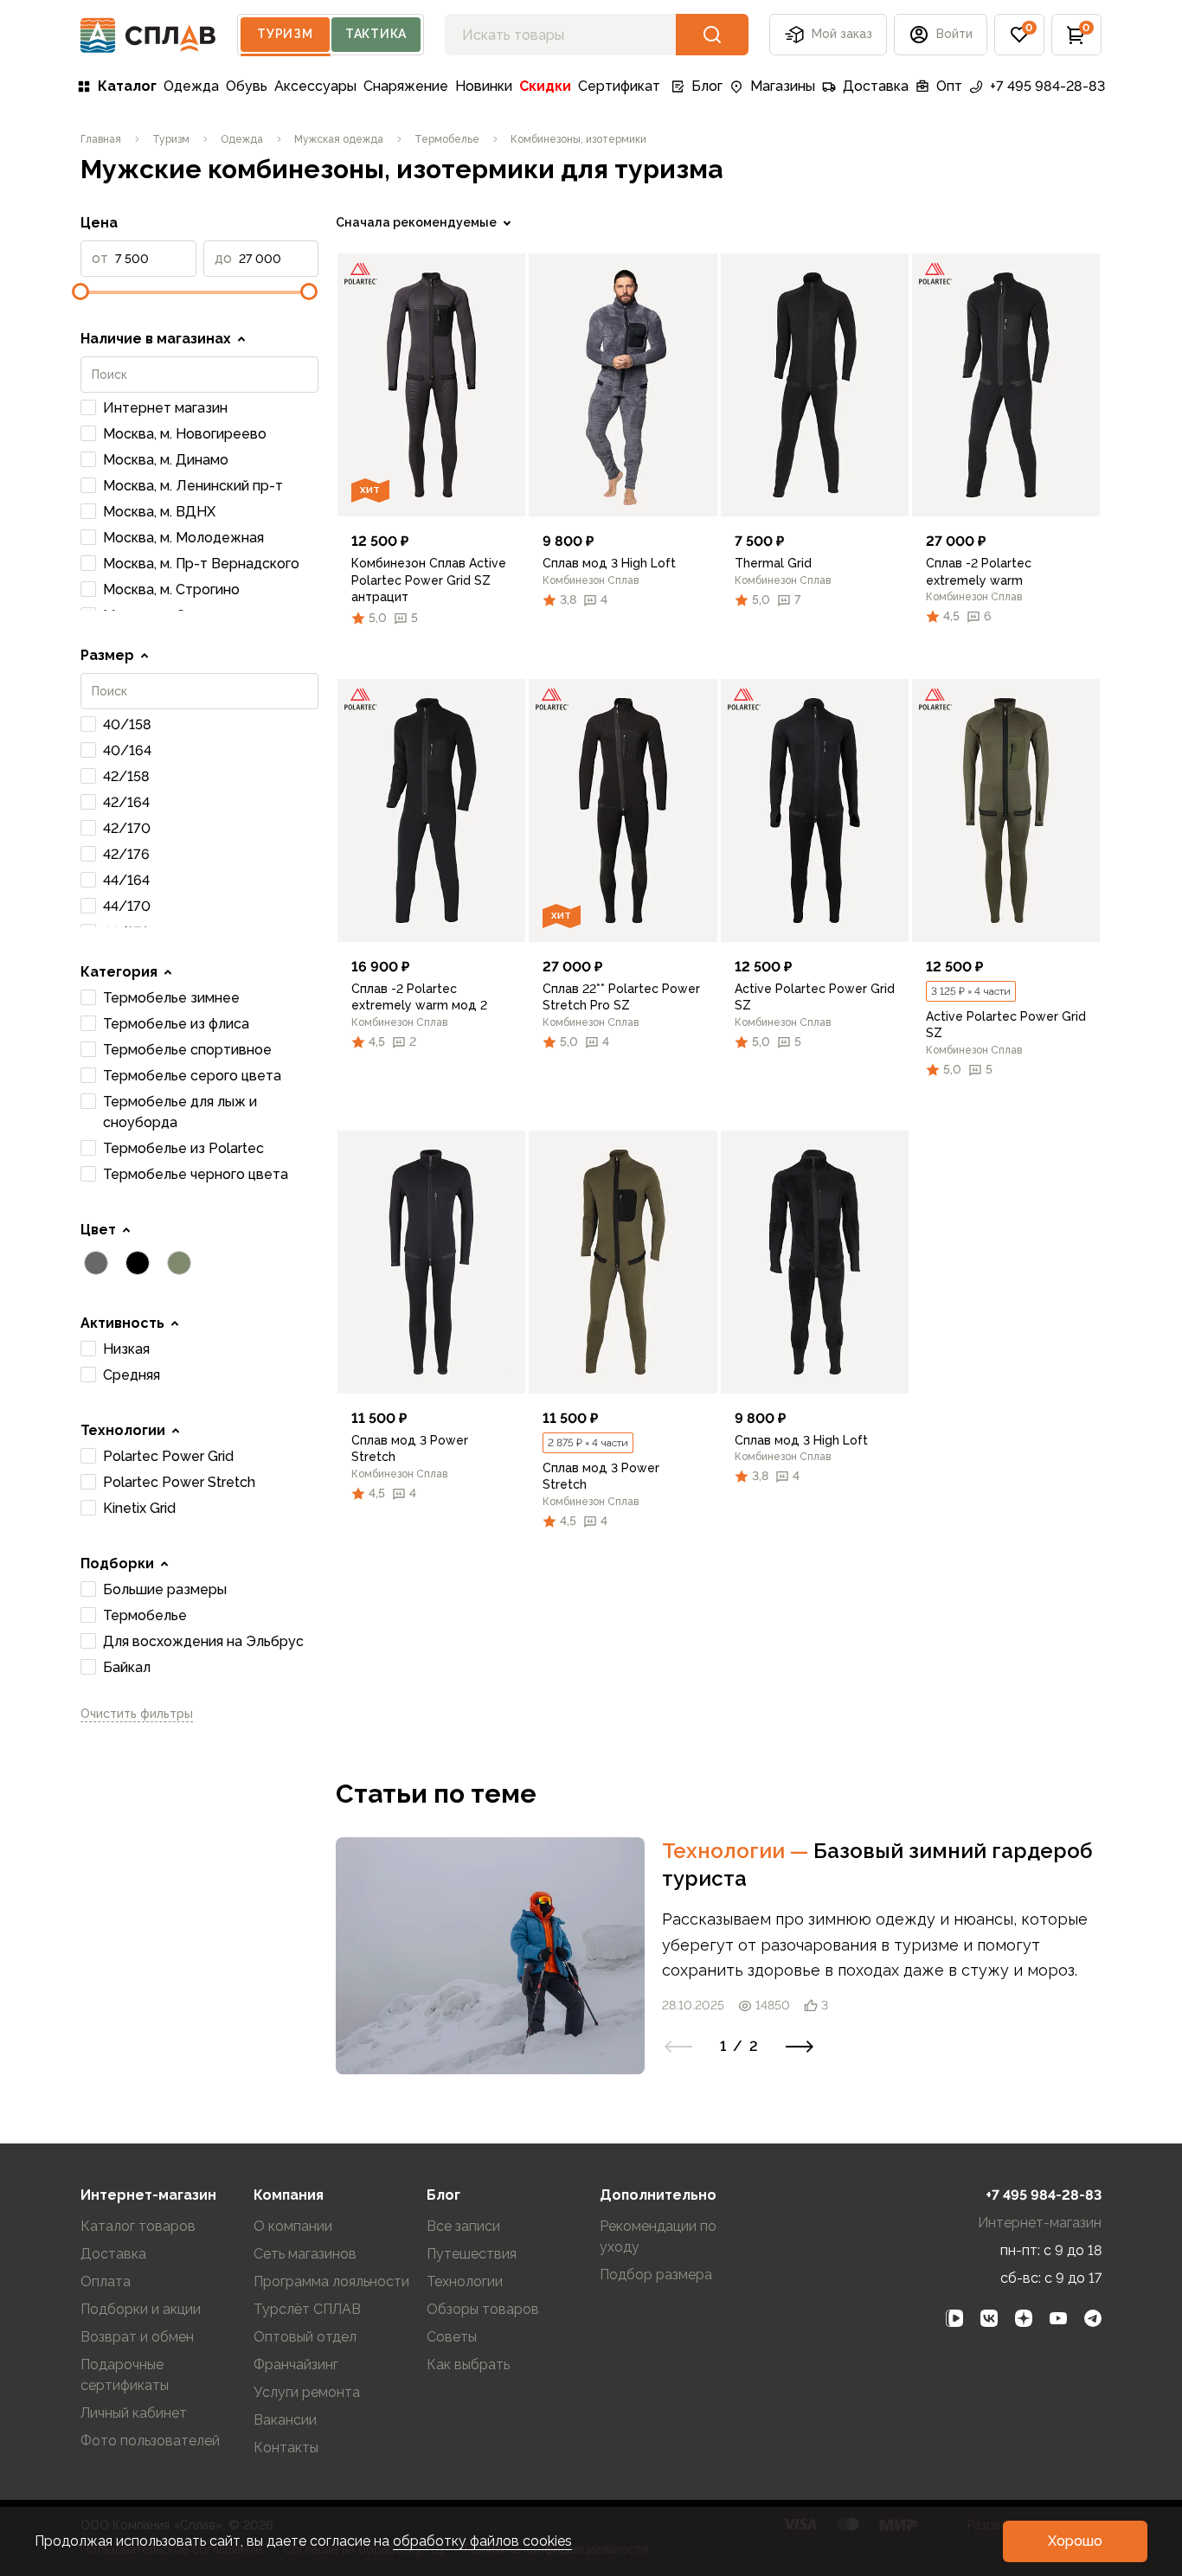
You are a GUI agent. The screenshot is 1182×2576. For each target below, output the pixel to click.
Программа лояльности (331, 2281)
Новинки (484, 86)
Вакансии (285, 2420)
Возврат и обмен (137, 2337)
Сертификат (619, 86)
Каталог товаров (138, 2226)
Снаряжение (406, 86)
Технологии (738, 1851)
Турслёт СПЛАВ (307, 2309)
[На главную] (148, 35)
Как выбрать (468, 2365)
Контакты (286, 2448)
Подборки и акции (141, 2309)
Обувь (247, 86)
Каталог (127, 86)
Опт (949, 86)
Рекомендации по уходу (658, 2236)
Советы (452, 2337)
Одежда (191, 86)
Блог (707, 86)
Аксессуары (315, 86)
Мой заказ (842, 34)
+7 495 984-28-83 (1047, 86)
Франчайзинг (296, 2365)
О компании (293, 2226)
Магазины (783, 86)
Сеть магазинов (305, 2254)
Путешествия (472, 2254)
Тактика (376, 34)
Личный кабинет (134, 2413)
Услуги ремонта (307, 2392)
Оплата (106, 2281)
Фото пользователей (150, 2441)
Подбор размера (656, 2275)
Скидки (545, 86)
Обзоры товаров (483, 2309)
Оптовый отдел (305, 2337)
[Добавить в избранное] (498, 489)
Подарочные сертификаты (125, 2375)
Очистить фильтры (137, 1714)
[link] (431, 385)
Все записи (463, 2226)
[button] (1019, 35)
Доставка (876, 86)
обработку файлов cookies (482, 2541)
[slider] (80, 292)
